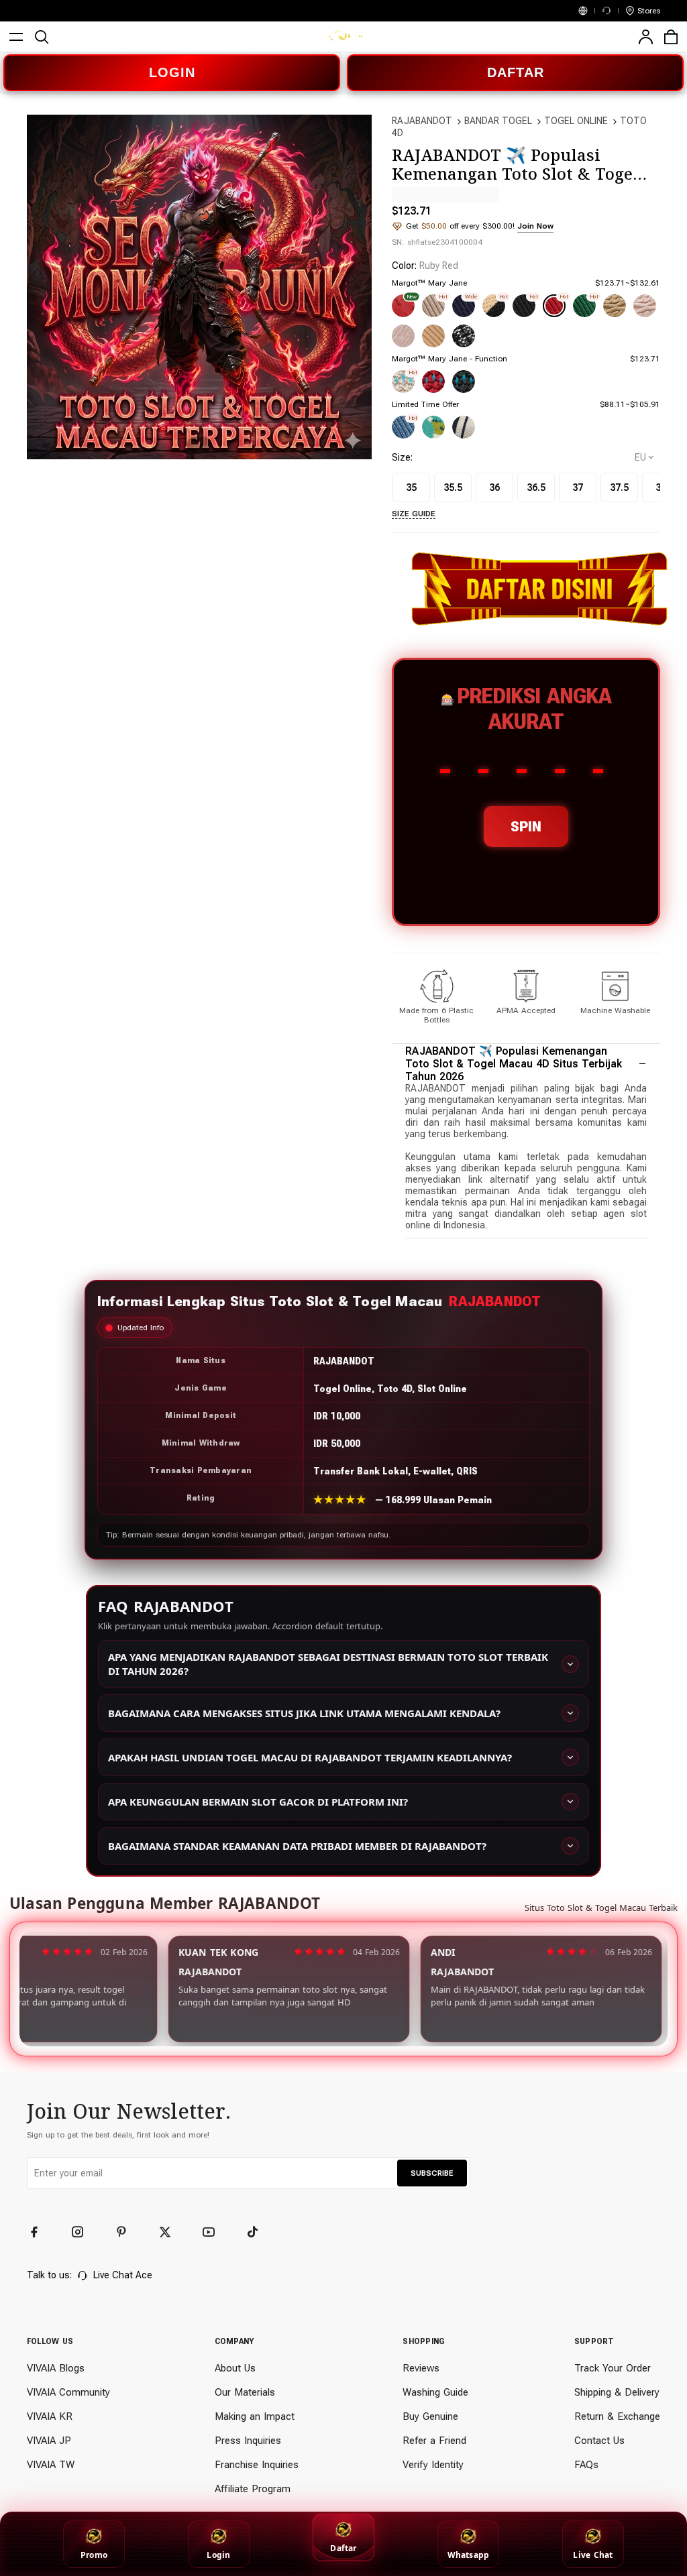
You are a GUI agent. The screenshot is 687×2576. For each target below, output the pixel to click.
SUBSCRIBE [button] (432, 2173)
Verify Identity (433, 2465)
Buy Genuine (430, 2416)
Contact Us (599, 2441)
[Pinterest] (127, 2232)
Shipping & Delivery (617, 2392)
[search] (42, 37)
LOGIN (172, 72)
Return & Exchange (617, 2416)
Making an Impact (255, 2416)
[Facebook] (40, 2232)
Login (218, 2555)
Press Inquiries (248, 2441)
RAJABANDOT (422, 121)
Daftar (343, 2548)
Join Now (535, 226)
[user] (645, 37)
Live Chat (593, 2555)
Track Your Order (613, 2368)
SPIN (526, 826)
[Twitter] (171, 2232)
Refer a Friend (434, 2441)
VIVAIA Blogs (56, 2368)
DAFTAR (516, 72)
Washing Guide (435, 2392)
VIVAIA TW (51, 2465)
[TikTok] (258, 2232)
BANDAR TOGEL (498, 121)
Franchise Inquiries (257, 2465)
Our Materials (245, 2392)
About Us (235, 2368)
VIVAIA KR (50, 2416)
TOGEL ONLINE (576, 121)
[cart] (671, 37)
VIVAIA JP (49, 2441)
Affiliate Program (253, 2489)
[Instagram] (84, 2232)
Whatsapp (469, 2555)
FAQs (586, 2465)
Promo (94, 2555)
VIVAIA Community (68, 2392)
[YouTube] (215, 2232)
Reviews (421, 2368)
